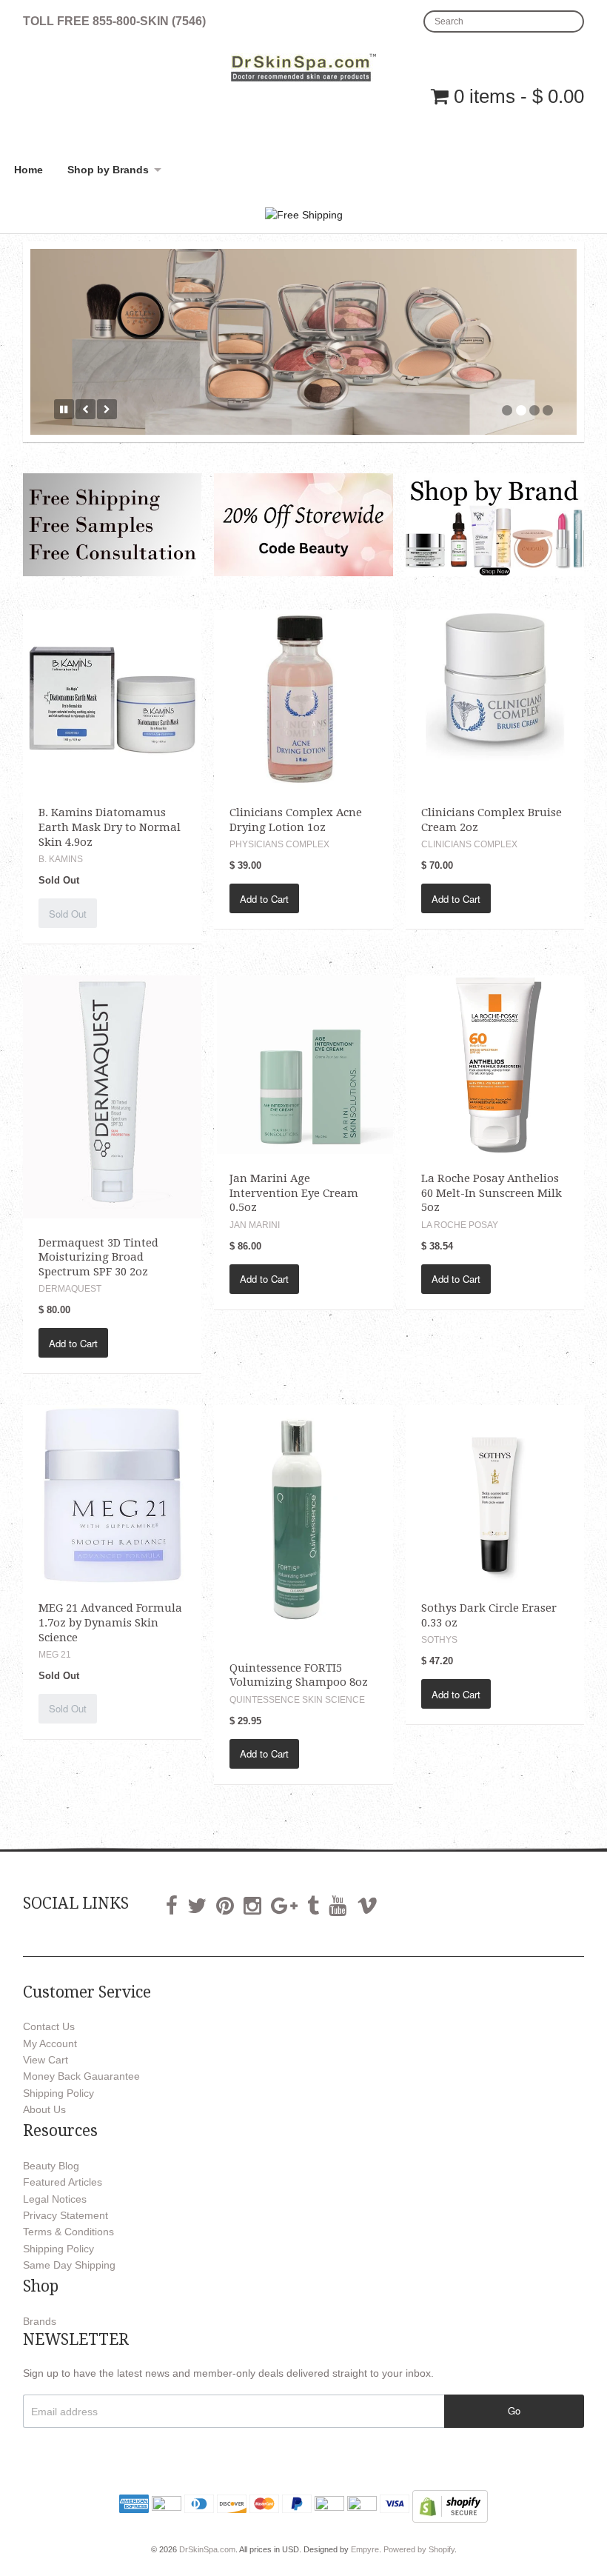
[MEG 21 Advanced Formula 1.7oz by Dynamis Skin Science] (112, 1490)
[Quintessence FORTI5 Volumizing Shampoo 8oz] (303, 1520)
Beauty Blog (51, 2162)
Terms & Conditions (68, 2228)
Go (514, 2407)
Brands (40, 2318)
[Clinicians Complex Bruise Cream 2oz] (495, 695)
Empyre (365, 2546)
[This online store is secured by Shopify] (450, 2502)
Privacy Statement (66, 2212)
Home (28, 170)
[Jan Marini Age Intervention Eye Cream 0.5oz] (303, 1060)
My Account (50, 2040)
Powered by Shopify (419, 2546)
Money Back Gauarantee (81, 2072)
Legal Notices (55, 2195)
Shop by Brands (108, 170)
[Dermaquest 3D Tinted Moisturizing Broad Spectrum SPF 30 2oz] (112, 1092)
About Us (44, 2106)
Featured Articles (63, 2178)
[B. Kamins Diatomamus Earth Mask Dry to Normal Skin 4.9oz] (112, 695)
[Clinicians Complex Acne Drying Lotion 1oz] (303, 695)
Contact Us (49, 2023)
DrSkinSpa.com (207, 2546)
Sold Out (68, 910)
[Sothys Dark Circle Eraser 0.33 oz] (495, 1490)
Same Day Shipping (69, 2261)
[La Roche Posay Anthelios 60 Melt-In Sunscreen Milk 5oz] (495, 1060)
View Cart (46, 2056)
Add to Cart (264, 895)
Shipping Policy (58, 2089)
